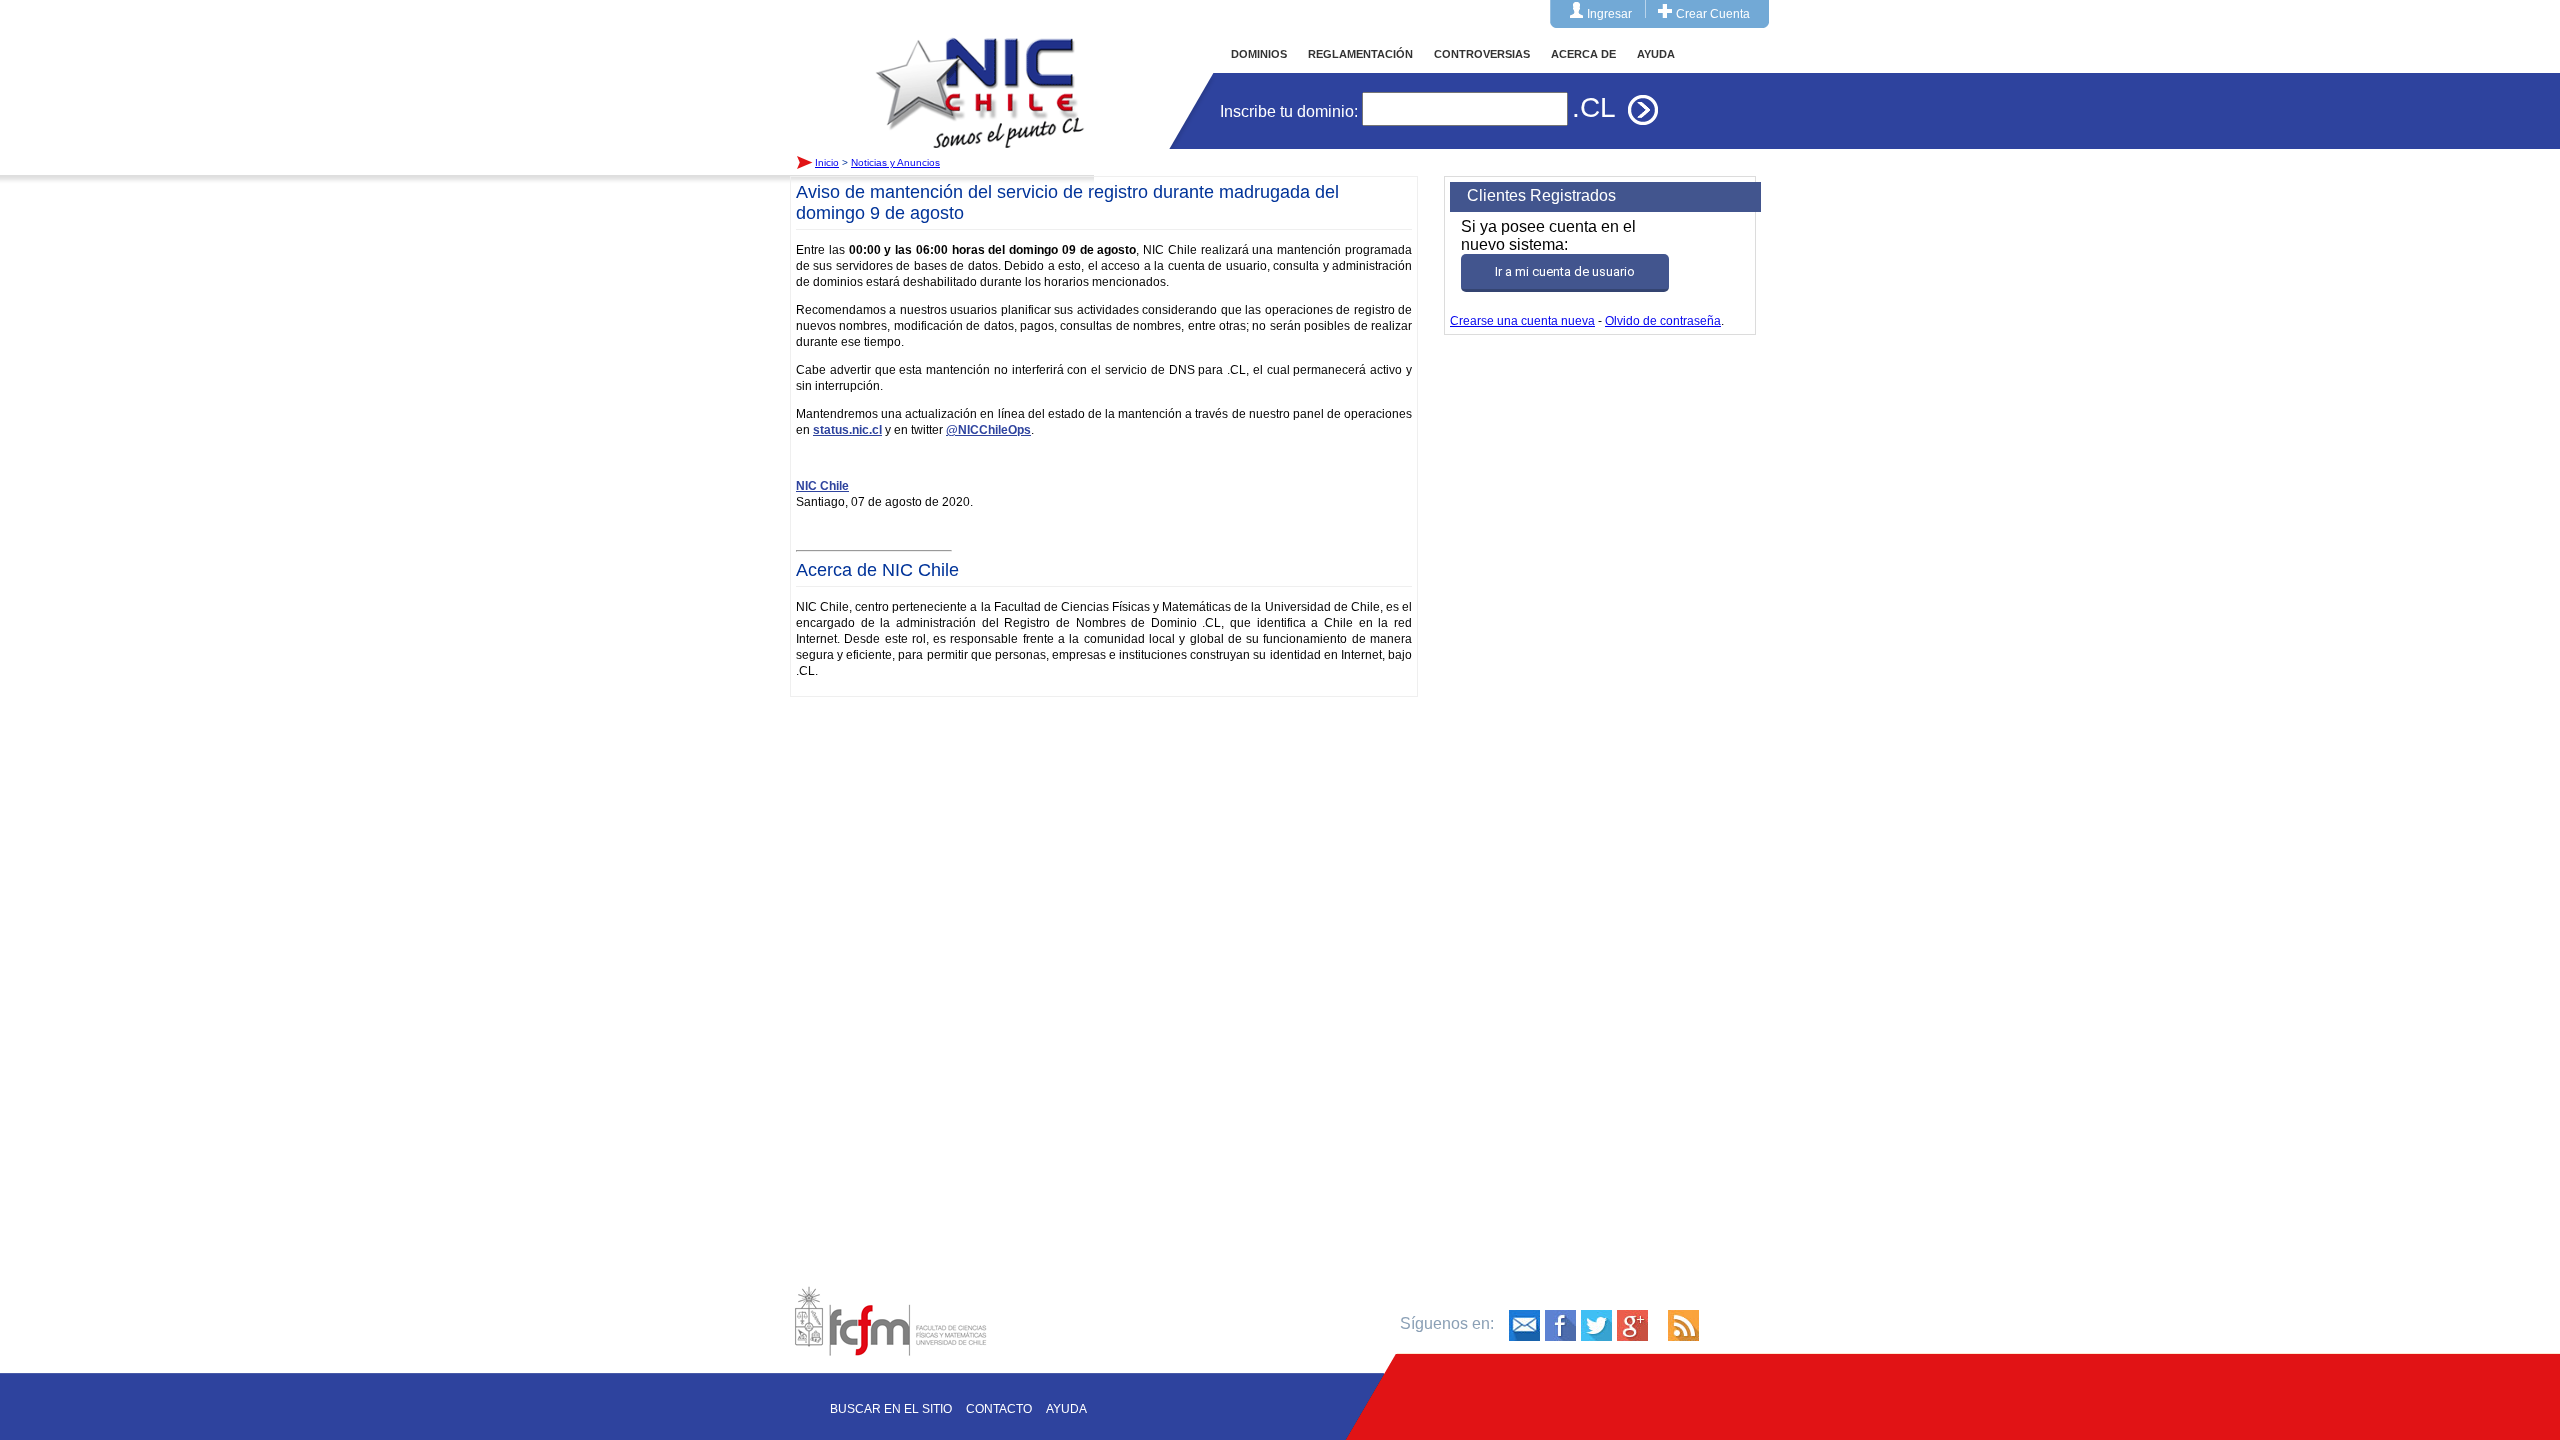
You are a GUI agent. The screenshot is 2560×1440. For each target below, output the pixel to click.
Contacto (999, 1409)
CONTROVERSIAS (1482, 54)
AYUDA (1656, 54)
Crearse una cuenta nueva (1522, 321)
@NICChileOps (988, 430)
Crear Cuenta (1713, 14)
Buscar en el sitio (891, 1409)
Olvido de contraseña (1663, 321)
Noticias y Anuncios (895, 162)
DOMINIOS (1259, 54)
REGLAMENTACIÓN (1360, 54)
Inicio (980, 74)
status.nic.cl (847, 430)
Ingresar (1609, 14)
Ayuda (1066, 1409)
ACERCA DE (1583, 54)
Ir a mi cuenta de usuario (1565, 271)
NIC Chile (822, 486)
